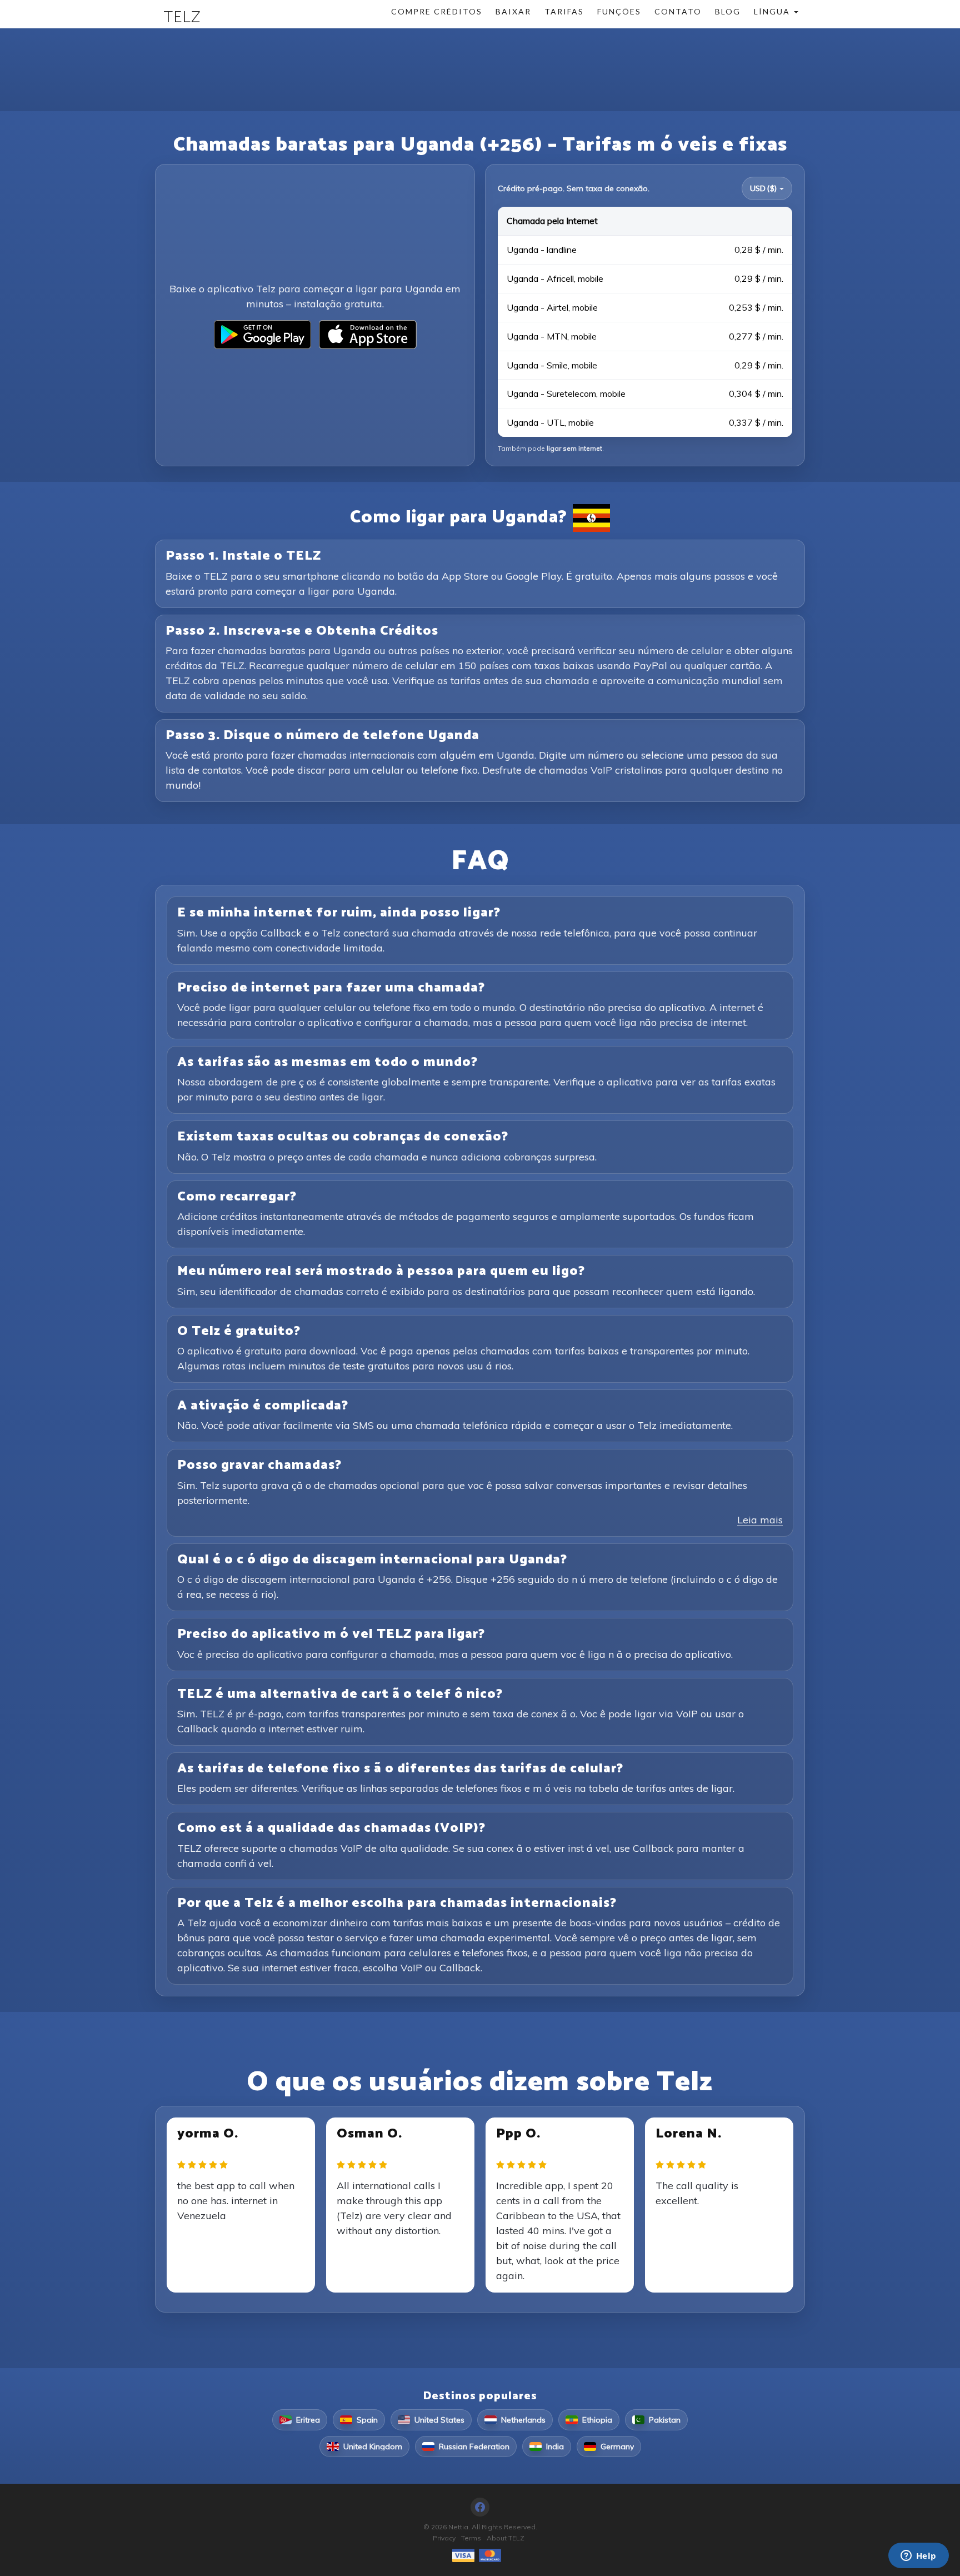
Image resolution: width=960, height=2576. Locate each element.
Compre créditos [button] (437, 11)
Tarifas (564, 11)
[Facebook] (480, 2507)
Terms (471, 2538)
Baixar (513, 11)
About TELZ (506, 2538)
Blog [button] (728, 11)
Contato (678, 11)
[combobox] (767, 188)
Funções (619, 11)
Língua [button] (773, 11)
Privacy (444, 2538)
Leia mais (760, 1520)
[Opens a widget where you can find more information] (918, 2557)
